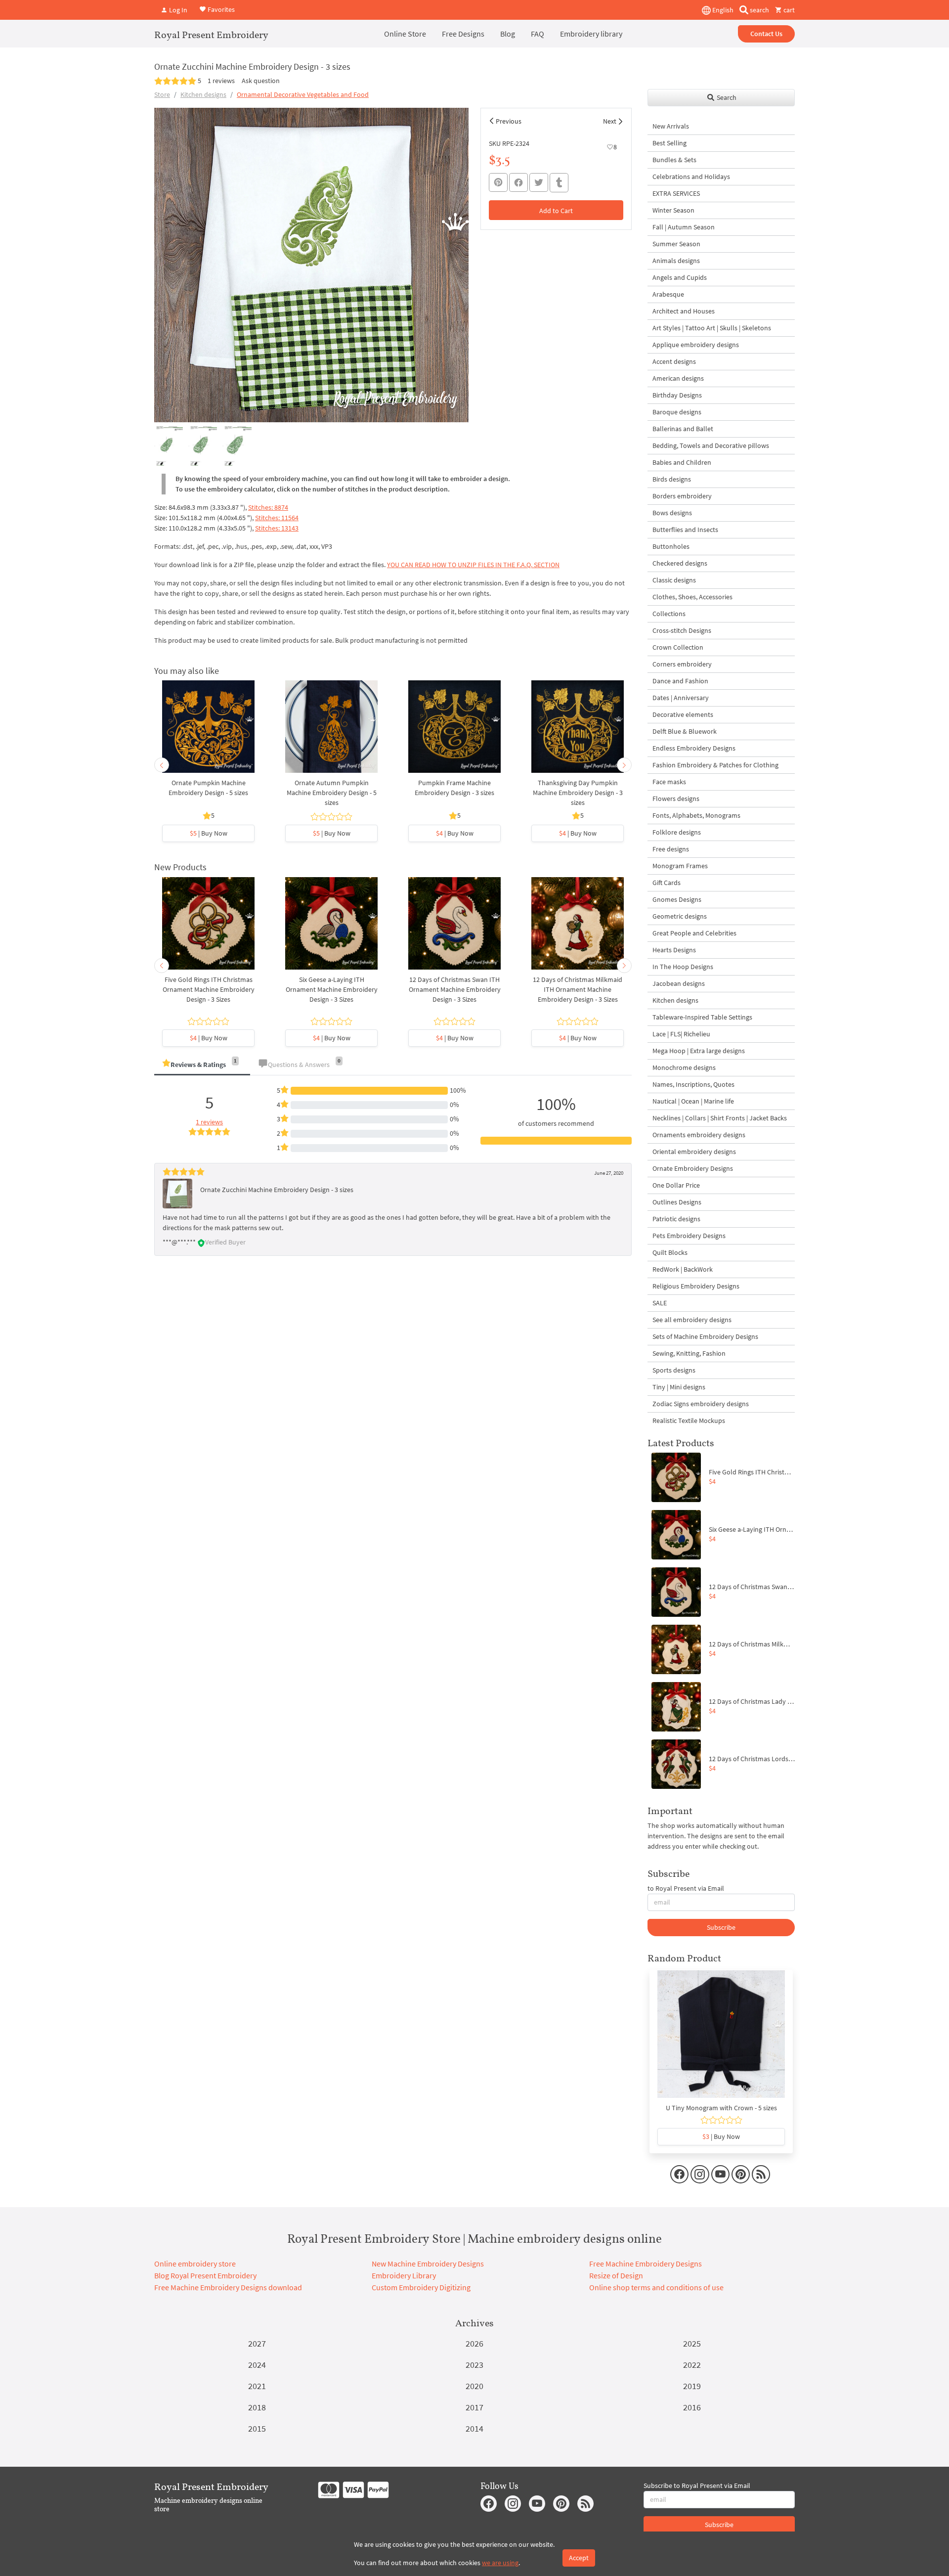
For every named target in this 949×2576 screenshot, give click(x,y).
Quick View (208, 732)
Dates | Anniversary (681, 698)
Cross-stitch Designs (682, 630)
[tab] (202, 1065)
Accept (579, 2558)
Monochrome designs (684, 1067)
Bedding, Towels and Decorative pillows (711, 445)
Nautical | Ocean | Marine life (693, 1101)
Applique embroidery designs (696, 345)
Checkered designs (680, 563)
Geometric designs (680, 916)
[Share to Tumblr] (559, 183)
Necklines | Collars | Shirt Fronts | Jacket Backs (720, 1118)
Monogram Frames (680, 866)
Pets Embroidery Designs (689, 1236)
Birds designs (672, 479)
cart (788, 10)
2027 (257, 2343)
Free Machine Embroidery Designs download (228, 2287)
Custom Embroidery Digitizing (421, 2287)
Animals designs (676, 261)
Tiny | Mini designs (679, 1387)
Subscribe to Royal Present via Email (697, 2486)
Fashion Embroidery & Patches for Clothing (715, 765)
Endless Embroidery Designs (694, 748)
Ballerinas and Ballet (683, 429)
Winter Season (673, 210)
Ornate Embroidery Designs (693, 1168)
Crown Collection (678, 647)
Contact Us (766, 34)
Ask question (261, 81)
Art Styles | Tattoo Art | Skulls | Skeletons (712, 328)
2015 (257, 2428)
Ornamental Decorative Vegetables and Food (303, 94)
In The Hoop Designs (683, 967)
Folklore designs (677, 832)
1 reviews (221, 81)
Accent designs (674, 361)
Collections (669, 614)
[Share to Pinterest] (498, 182)
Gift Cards (667, 883)
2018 (257, 2407)
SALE (660, 1303)
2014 (474, 2428)
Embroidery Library (404, 2275)
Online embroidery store (195, 2264)
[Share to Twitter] (539, 182)
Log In (177, 10)
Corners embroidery (682, 664)
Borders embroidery (682, 496)
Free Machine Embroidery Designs (646, 2264)
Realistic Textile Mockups (689, 1421)
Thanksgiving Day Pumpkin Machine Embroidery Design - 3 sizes (578, 793)
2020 (474, 2386)
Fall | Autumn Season (684, 227)
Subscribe (721, 1927)
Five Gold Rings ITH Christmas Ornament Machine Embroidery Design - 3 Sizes (209, 989)
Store (162, 94)
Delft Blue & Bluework (685, 731)
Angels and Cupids (680, 277)
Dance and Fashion (680, 681)
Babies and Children (682, 462)
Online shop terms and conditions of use (656, 2287)
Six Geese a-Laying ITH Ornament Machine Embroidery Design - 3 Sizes (332, 989)
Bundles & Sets (674, 160)
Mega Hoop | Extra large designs (699, 1051)
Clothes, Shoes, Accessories (692, 597)
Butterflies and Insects (685, 530)
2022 (692, 2365)
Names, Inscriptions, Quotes (693, 1084)
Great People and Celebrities (694, 933)
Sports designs (674, 1370)
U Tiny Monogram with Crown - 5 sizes (721, 2108)
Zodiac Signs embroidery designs (701, 1404)
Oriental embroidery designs (694, 1152)
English (722, 10)
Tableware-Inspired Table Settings (702, 1017)
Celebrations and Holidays (691, 177)
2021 (257, 2386)
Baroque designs (677, 412)
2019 (692, 2386)
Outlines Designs (677, 1202)
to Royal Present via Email (686, 1888)
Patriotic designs (676, 1219)
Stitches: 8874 (268, 507)
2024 (257, 2365)
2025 (692, 2343)
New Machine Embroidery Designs (428, 2264)
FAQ (538, 34)
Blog (508, 34)
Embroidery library (591, 34)
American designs (678, 378)
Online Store (405, 34)
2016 (692, 2407)
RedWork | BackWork (683, 1269)
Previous (509, 121)
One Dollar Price (676, 1185)
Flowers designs (676, 799)
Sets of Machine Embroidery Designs (705, 1336)
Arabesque (668, 294)
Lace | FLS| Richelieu (681, 1034)
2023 (474, 2365)
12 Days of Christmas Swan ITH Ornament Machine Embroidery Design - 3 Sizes (455, 989)
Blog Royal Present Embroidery (205, 2275)
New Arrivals (671, 126)
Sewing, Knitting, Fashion (689, 1353)
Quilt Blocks (670, 1252)
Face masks (669, 782)
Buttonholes (671, 546)
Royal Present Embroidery (211, 35)
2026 (474, 2343)
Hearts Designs (674, 950)
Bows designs (672, 513)
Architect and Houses (684, 311)
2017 (474, 2407)
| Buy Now (209, 833)
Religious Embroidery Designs (696, 1286)
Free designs (671, 849)
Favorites (220, 9)
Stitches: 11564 (277, 518)
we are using (500, 2563)
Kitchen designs (203, 94)
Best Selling (669, 143)
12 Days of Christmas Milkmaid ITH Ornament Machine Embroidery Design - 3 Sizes (578, 989)
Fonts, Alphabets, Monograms (696, 815)
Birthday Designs (677, 395)
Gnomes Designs (677, 899)
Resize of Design (616, 2275)
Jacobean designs (679, 983)
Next (610, 121)
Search (726, 97)
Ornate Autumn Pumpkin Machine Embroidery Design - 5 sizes (332, 793)
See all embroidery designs (692, 1320)
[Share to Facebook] (518, 182)
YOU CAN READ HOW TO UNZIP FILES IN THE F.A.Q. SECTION (473, 565)
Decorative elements (683, 714)
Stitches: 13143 (277, 528)
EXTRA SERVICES (676, 193)
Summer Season (676, 244)
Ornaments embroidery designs (699, 1135)
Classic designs (674, 580)
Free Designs (463, 34)
